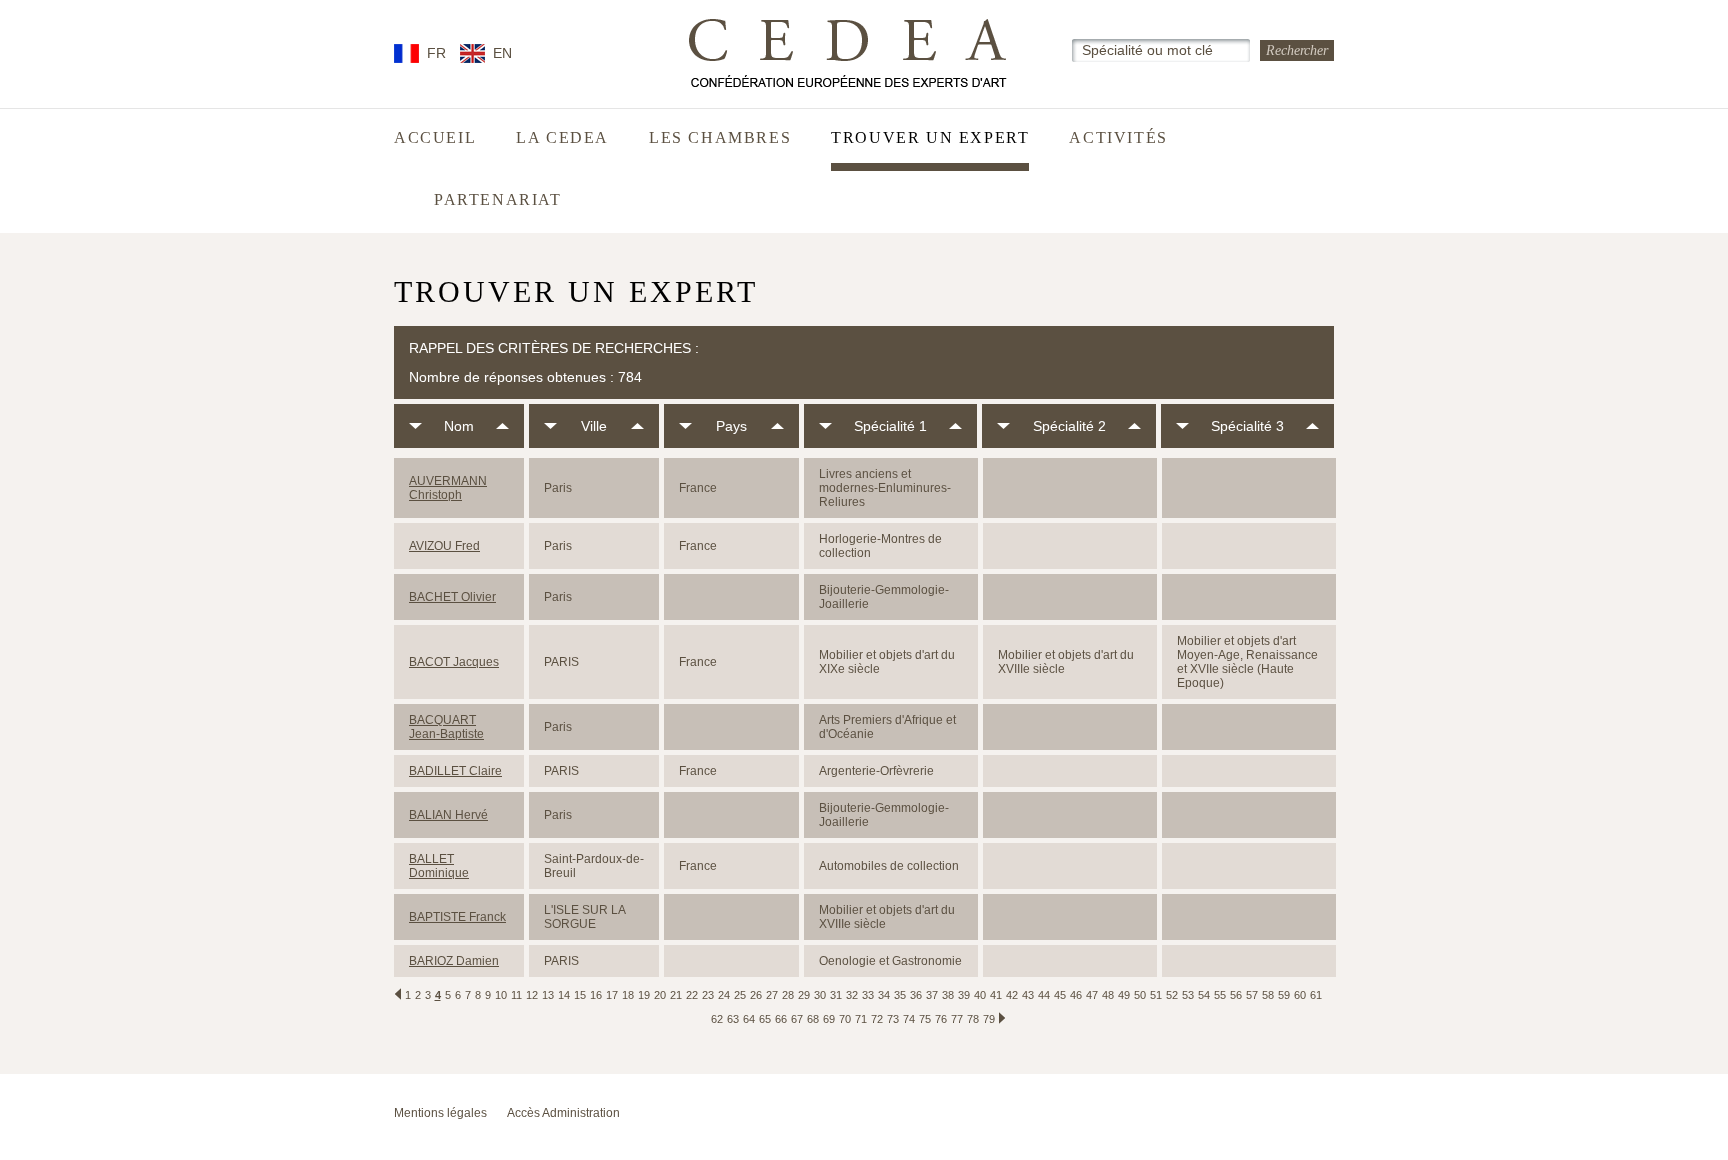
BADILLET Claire (455, 771)
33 (868, 995)
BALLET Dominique (439, 866)
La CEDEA (562, 138)
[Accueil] (848, 53)
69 (829, 1019)
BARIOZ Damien (454, 961)
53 (1188, 995)
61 (1316, 995)
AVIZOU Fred (444, 546)
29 (804, 995)
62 (717, 1019)
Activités (1118, 138)
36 (916, 995)
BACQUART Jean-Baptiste (446, 727)
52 (1172, 995)
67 (797, 1019)
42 (1012, 995)
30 (820, 995)
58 (1268, 995)
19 (644, 995)
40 (980, 995)
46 (1076, 995)
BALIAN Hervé (448, 815)
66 (781, 1019)
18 (628, 995)
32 (852, 995)
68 (813, 1019)
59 (1284, 995)
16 (596, 995)
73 (893, 1019)
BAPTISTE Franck (457, 917)
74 (909, 1019)
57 (1252, 995)
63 (733, 1019)
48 (1108, 995)
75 (925, 1019)
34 (884, 995)
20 (660, 995)
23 (708, 995)
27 (772, 995)
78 (973, 1019)
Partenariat (498, 200)
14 (564, 995)
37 (932, 995)
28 (788, 995)
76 (941, 1019)
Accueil (435, 138)
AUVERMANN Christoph (448, 488)
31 (836, 995)
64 (749, 1019)
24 (724, 995)
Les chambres (720, 138)
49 (1124, 995)
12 (532, 995)
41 (996, 995)
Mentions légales (440, 1113)
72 (877, 1019)
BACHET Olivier (452, 597)
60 (1300, 995)
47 (1092, 995)
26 (756, 995)
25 (740, 995)
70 (845, 1019)
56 (1236, 995)
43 (1028, 995)
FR (436, 53)
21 (676, 995)
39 (964, 995)
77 (957, 1019)
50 (1140, 995)
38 (948, 995)
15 (580, 995)
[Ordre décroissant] (415, 426)
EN (502, 53)
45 (1060, 995)
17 (612, 995)
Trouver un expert (930, 138)
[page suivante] (1002, 1018)
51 (1156, 995)
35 (900, 995)
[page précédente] (398, 994)
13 (548, 995)
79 (989, 1019)
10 (501, 995)
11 (516, 995)
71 (861, 1019)
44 (1044, 995)
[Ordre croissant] (502, 426)
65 (765, 1019)
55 (1220, 995)
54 (1204, 995)
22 (692, 995)
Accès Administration (563, 1113)
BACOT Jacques (454, 662)
